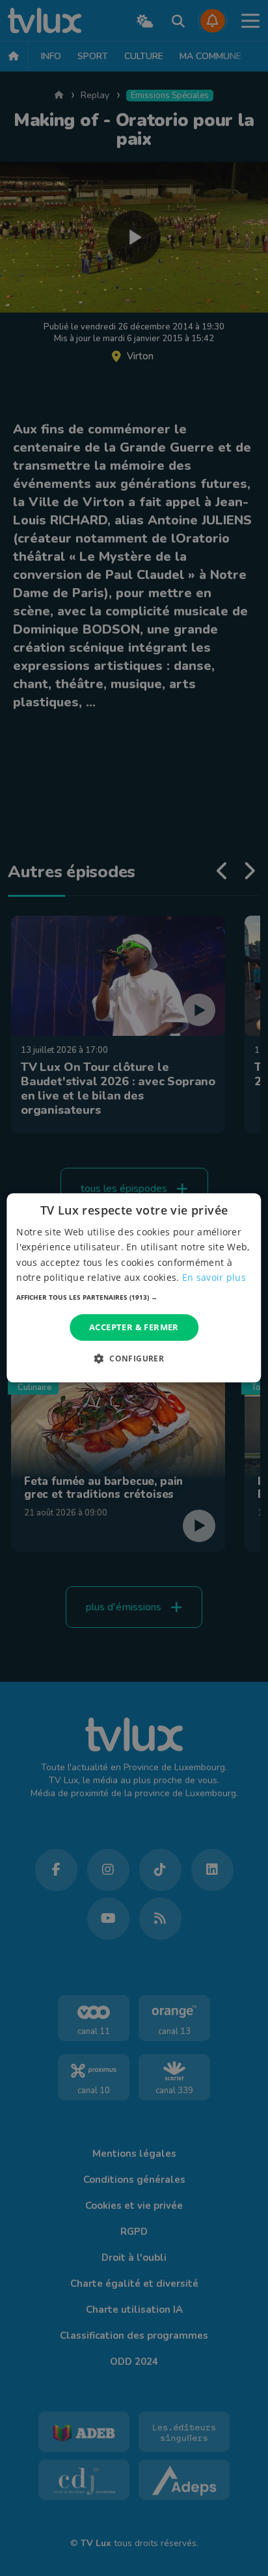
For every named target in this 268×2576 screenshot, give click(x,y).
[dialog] (134, 1288)
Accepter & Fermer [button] (134, 1327)
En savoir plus (214, 1277)
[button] (134, 1297)
